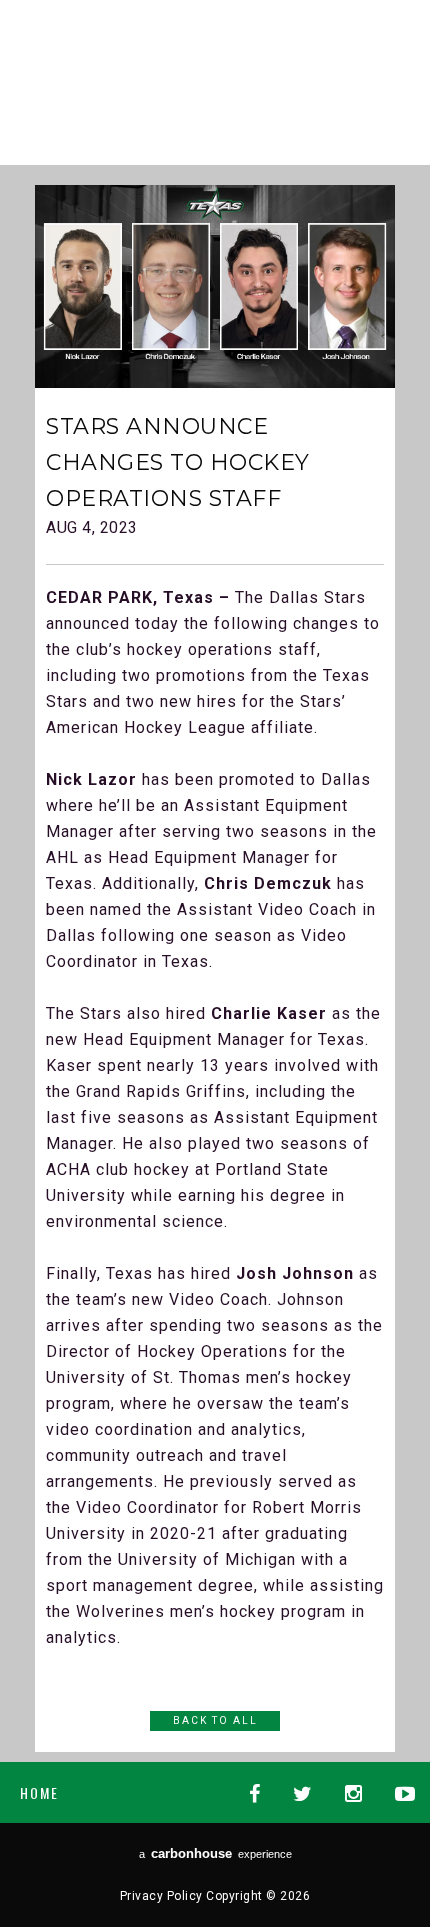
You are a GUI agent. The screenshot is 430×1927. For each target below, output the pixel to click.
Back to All (215, 1720)
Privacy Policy (161, 1896)
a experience (215, 1853)
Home (39, 1792)
